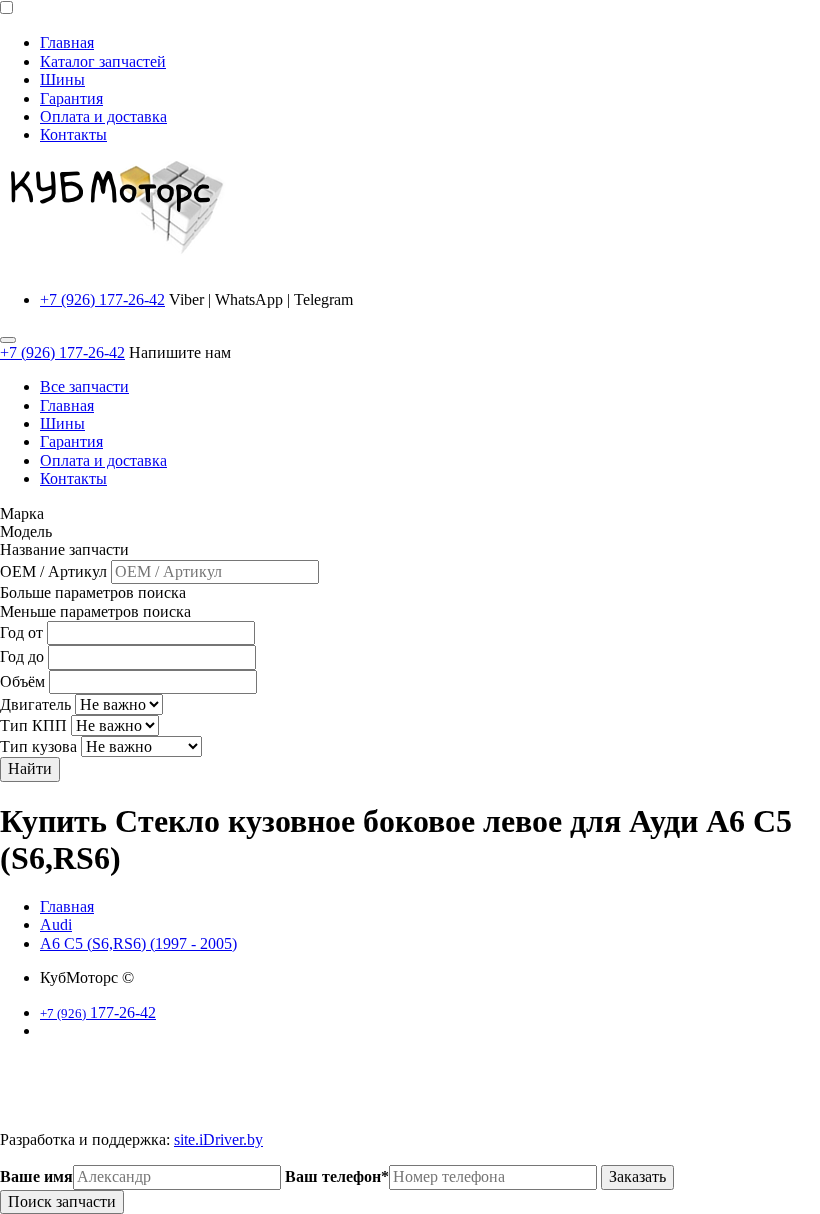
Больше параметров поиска (93, 592)
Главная (67, 42)
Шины (62, 79)
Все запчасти (84, 386)
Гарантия (71, 98)
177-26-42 (98, 1012)
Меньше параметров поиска (95, 611)
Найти (30, 768)
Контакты (73, 134)
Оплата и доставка (103, 116)
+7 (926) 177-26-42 (102, 299)
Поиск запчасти (62, 1201)
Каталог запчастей (103, 61)
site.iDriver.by (218, 1139)
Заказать (637, 1176)
